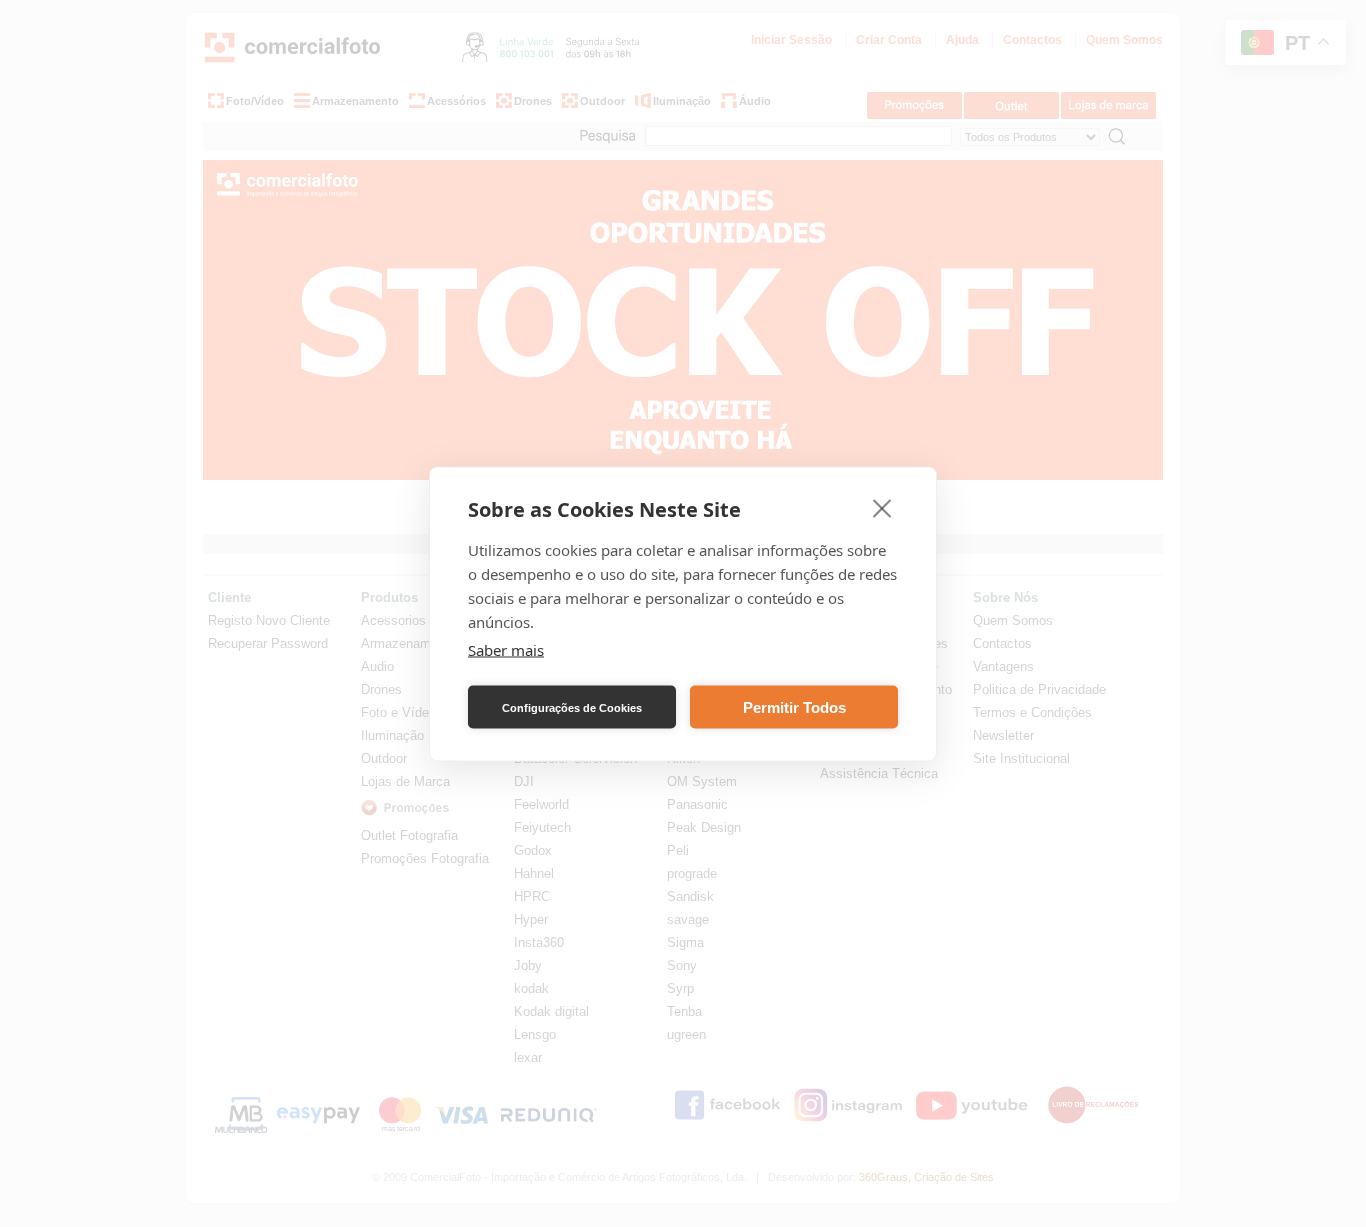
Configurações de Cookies (572, 707)
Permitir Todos (794, 706)
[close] (882, 507)
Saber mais (506, 649)
